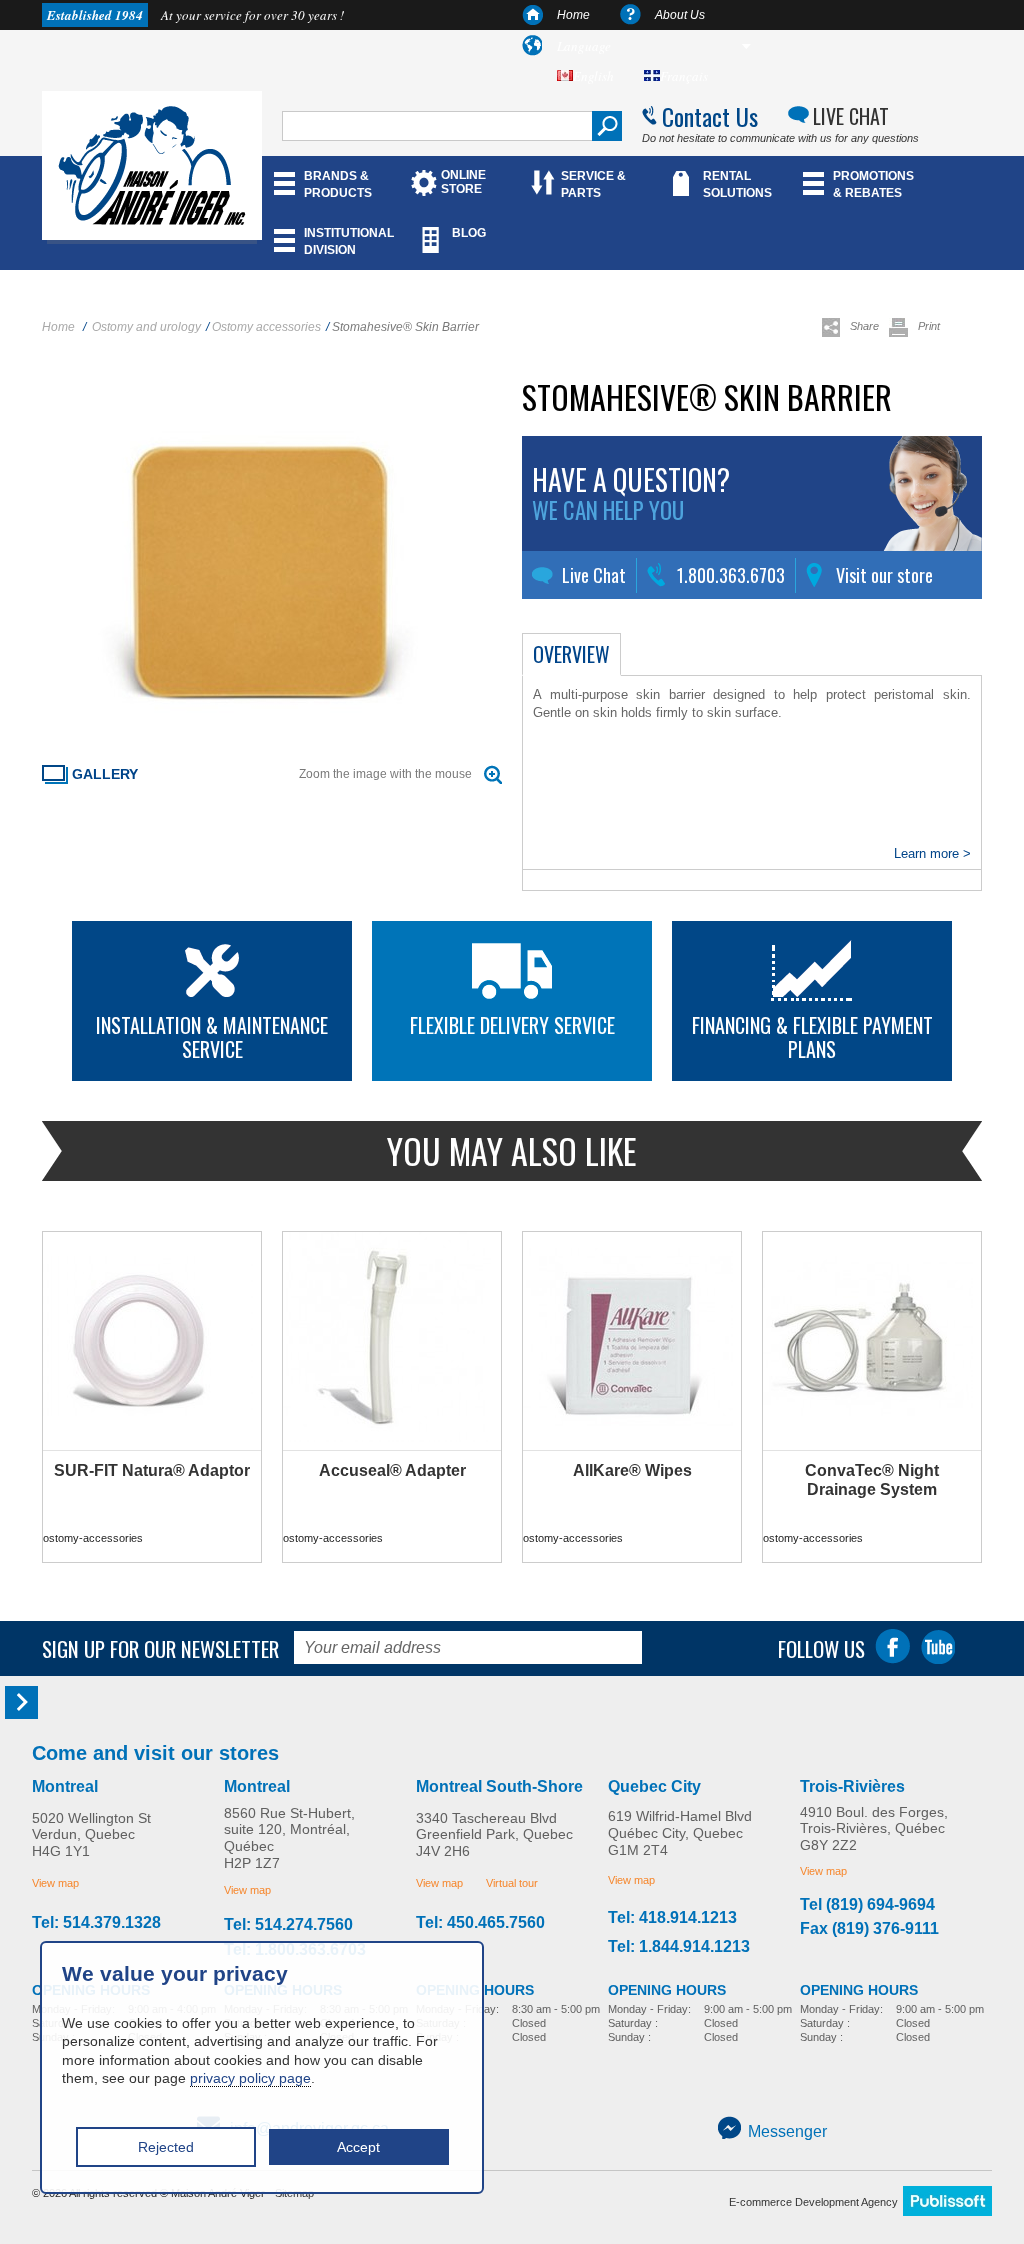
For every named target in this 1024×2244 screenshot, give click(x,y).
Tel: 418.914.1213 (672, 1918)
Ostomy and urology (146, 327)
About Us (680, 15)
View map (55, 1883)
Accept (358, 2147)
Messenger (787, 2131)
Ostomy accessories (266, 327)
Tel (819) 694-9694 (867, 1905)
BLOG (469, 233)
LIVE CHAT (851, 116)
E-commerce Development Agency (813, 2202)
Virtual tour (512, 1883)
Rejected (166, 2147)
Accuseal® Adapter (392, 1470)
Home (573, 15)
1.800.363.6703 (731, 575)
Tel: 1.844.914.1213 (679, 1947)
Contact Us (710, 116)
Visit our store (884, 575)
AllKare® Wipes (632, 1470)
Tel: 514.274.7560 (288, 1925)
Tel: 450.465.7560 (480, 1923)
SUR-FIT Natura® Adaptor (152, 1470)
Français (684, 76)
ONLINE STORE (463, 182)
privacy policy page (250, 2078)
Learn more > (932, 853)
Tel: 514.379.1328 (96, 1923)
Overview (571, 654)
